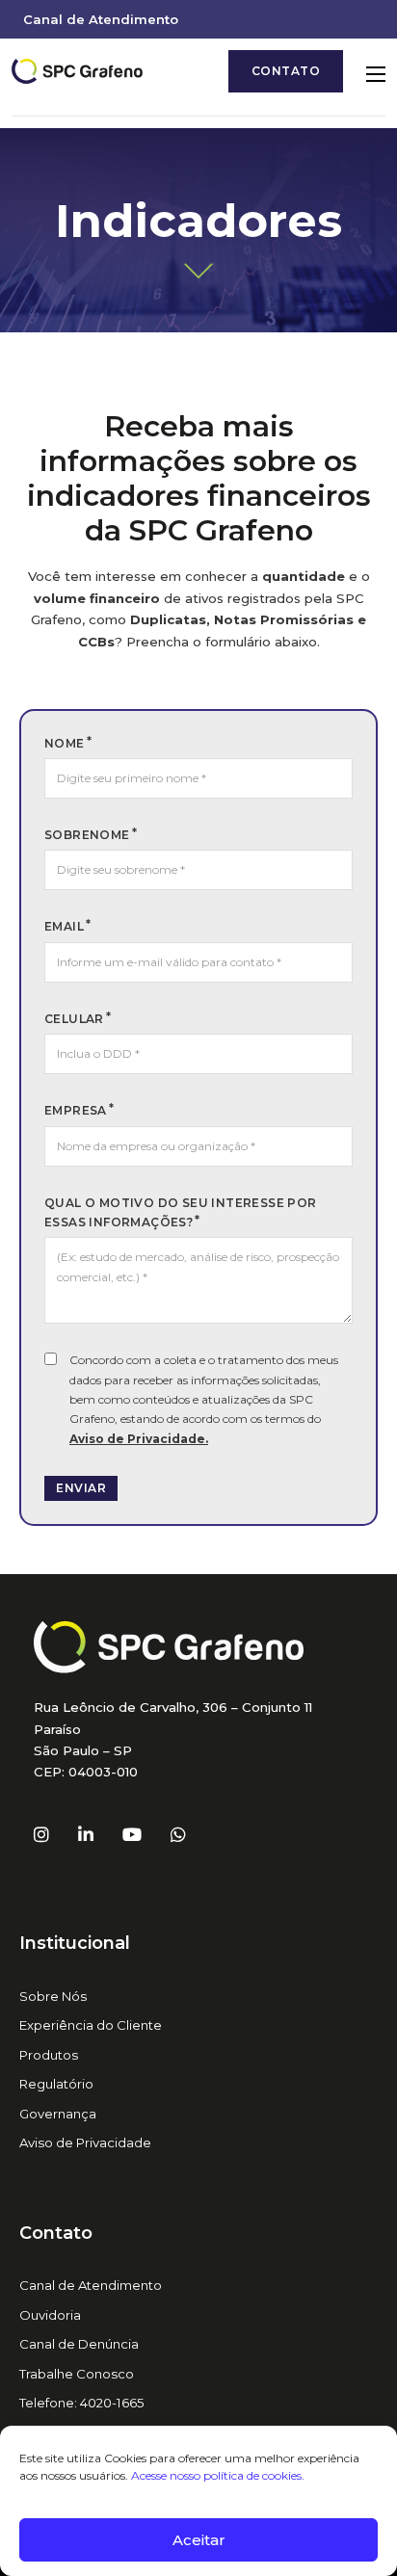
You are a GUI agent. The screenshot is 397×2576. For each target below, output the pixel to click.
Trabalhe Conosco (77, 2374)
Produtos (49, 2055)
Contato (286, 71)
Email (64, 926)
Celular (74, 1019)
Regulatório (56, 2084)
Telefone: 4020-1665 (82, 2403)
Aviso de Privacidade (85, 2142)
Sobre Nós (53, 1996)
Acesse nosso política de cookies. (218, 2475)
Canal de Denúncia (79, 2344)
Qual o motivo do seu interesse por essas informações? (181, 1212)
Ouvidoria (50, 2315)
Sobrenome (87, 835)
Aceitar (199, 2540)
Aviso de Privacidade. (139, 1439)
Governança (58, 2114)
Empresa (76, 1110)
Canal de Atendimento (101, 19)
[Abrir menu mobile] (376, 74)
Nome (65, 743)
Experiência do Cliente (91, 2025)
